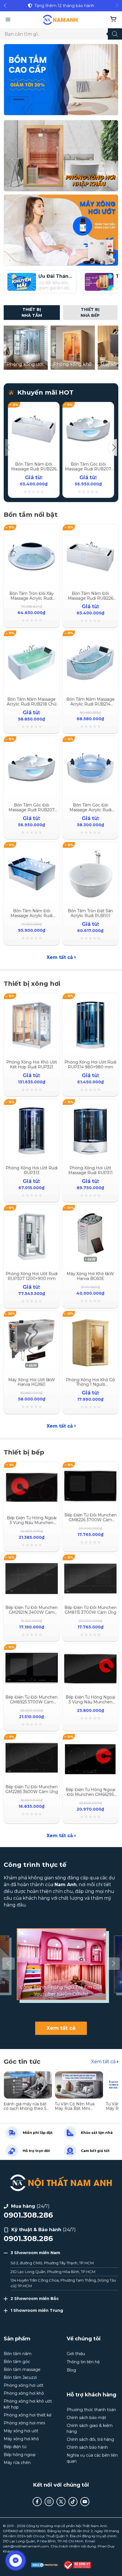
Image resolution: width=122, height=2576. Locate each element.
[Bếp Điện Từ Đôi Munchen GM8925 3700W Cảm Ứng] (32, 1653)
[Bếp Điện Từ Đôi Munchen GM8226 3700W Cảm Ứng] (90, 1471)
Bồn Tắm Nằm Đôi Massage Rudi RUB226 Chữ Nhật (34, 469)
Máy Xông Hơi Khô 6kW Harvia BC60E (90, 1276)
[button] (5, 6)
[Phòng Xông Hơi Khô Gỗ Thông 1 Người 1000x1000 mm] (90, 1320)
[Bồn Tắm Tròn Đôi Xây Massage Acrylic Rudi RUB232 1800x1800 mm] (32, 534)
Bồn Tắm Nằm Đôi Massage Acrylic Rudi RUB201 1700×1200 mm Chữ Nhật (31, 918)
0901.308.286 (28, 2215)
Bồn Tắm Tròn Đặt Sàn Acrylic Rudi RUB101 (90, 913)
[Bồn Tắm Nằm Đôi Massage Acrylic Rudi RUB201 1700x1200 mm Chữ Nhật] (32, 851)
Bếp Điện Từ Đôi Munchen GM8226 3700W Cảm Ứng (91, 1520)
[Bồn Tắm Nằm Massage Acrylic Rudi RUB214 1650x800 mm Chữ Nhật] (90, 639)
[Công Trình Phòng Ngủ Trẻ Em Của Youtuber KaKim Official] (61, 1964)
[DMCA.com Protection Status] (45, 2565)
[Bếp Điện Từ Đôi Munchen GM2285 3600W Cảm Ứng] (32, 1743)
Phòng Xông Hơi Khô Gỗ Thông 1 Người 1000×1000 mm (90, 1385)
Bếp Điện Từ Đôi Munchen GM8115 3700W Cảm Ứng (91, 1610)
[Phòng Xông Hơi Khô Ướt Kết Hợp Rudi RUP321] (32, 1002)
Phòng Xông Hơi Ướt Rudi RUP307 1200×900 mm (32, 1276)
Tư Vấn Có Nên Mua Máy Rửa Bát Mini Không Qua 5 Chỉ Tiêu (76, 2109)
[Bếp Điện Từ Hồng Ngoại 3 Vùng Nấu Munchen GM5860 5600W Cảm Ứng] (90, 1653)
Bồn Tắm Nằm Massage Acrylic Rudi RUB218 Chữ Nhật (31, 704)
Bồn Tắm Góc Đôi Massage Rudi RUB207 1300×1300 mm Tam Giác (88, 471)
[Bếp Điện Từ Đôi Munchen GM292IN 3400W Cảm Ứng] (32, 1564)
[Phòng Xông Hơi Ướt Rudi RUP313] (32, 1108)
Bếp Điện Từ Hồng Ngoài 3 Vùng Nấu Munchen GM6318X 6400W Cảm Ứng (32, 1525)
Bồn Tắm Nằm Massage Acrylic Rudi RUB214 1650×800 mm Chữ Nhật (91, 704)
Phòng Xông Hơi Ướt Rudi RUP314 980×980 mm (90, 1065)
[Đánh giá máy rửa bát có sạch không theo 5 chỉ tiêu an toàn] (28, 2074)
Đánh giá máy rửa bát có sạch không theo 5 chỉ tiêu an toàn (25, 2109)
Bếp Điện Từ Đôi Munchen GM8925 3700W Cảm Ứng (31, 1702)
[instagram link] (49, 2502)
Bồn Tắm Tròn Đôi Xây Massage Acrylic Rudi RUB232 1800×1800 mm (32, 598)
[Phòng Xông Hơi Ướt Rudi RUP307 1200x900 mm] (32, 1214)
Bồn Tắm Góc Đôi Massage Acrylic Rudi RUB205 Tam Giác (91, 810)
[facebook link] (37, 2502)
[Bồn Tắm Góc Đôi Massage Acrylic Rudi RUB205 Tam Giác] (90, 745)
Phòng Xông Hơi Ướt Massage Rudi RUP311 (91, 1170)
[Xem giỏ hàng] (113, 20)
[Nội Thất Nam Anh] (60, 20)
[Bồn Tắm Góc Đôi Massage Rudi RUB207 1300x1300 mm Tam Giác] (88, 408)
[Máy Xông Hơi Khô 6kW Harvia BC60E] (90, 1214)
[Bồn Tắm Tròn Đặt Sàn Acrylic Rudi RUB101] (90, 851)
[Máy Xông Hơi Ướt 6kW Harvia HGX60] (32, 1320)
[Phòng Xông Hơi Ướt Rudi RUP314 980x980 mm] (90, 1002)
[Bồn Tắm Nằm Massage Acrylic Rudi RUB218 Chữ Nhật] (32, 639)
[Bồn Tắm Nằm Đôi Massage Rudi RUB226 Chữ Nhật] (34, 408)
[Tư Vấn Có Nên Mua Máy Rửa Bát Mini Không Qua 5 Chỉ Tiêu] (79, 2074)
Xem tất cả (60, 957)
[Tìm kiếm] (115, 34)
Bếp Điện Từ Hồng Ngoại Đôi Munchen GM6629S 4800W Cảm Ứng (90, 1794)
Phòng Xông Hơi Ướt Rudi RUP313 (32, 1170)
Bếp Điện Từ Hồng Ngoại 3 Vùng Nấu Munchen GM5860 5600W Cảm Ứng (90, 1704)
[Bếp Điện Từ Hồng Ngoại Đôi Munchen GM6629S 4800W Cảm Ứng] (90, 1743)
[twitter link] (61, 2502)
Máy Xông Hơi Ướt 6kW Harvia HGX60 (32, 1382)
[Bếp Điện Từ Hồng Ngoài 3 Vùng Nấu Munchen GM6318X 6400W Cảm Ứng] (32, 1471)
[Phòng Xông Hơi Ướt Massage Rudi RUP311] (90, 1108)
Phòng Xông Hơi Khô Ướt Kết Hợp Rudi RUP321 (32, 1065)
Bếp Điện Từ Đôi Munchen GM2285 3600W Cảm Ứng (32, 1789)
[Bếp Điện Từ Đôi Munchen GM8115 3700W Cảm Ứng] (90, 1564)
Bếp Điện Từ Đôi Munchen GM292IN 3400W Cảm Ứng (31, 1612)
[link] (61, 6)
